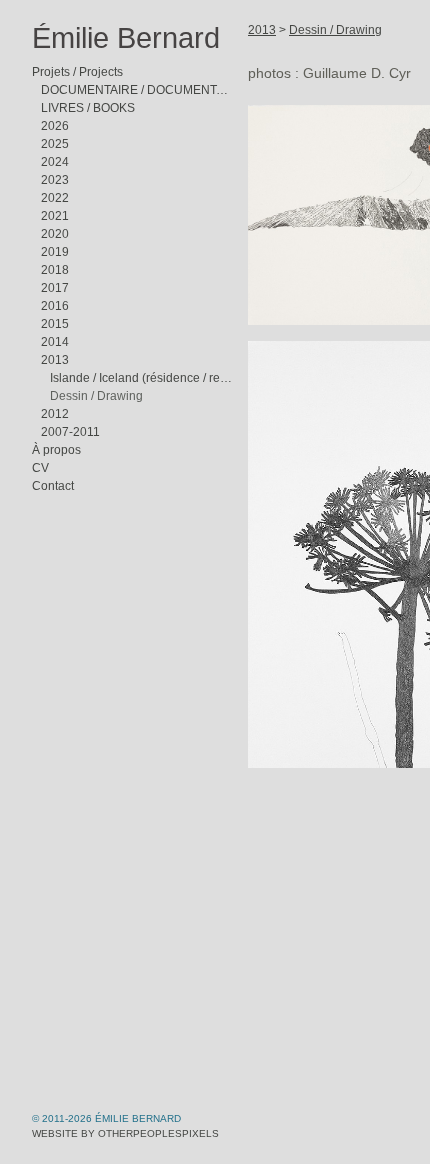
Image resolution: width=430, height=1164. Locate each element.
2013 (55, 360)
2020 (55, 234)
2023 (55, 180)
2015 (55, 324)
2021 (55, 216)
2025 (55, 144)
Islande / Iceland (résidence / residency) (141, 378)
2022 (55, 198)
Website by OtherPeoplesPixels (125, 1133)
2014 (55, 342)
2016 (55, 306)
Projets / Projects (77, 72)
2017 (55, 288)
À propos (56, 450)
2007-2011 (70, 432)
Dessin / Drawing (96, 396)
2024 (55, 162)
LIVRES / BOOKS (88, 108)
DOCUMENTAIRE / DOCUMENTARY (136, 90)
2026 (55, 126)
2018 (55, 270)
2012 (55, 414)
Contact (53, 486)
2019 (55, 252)
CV (40, 468)
